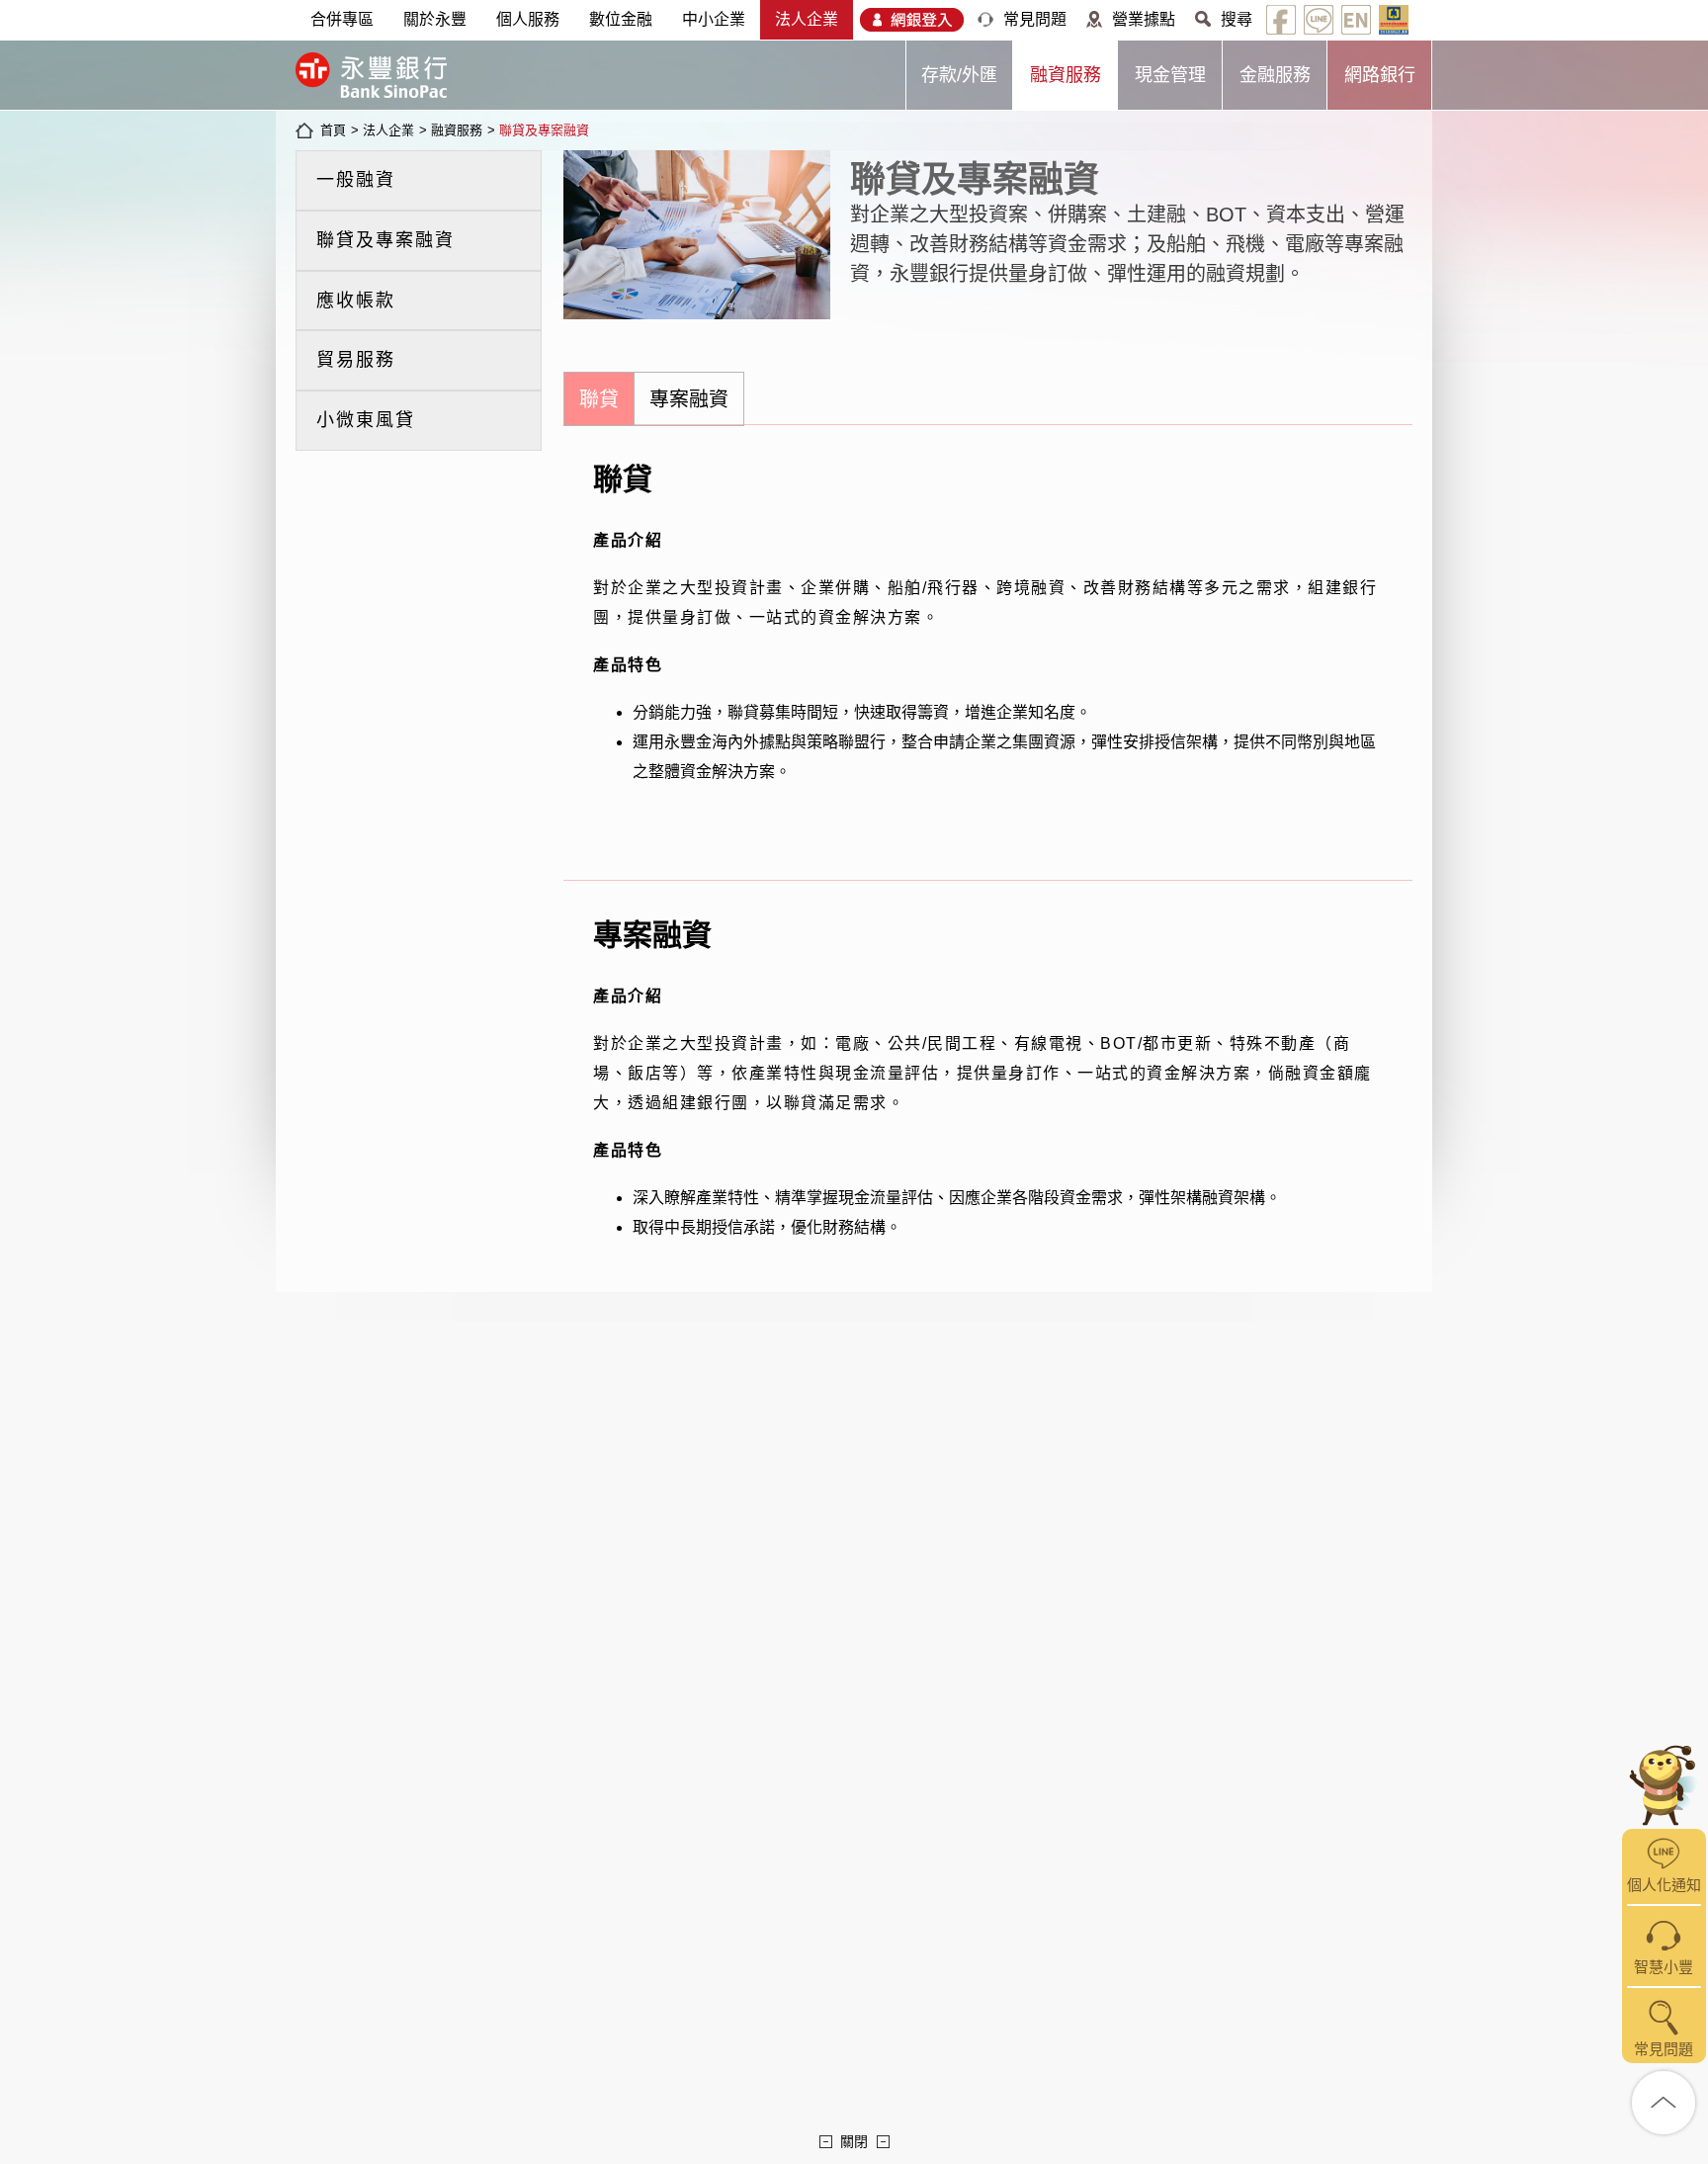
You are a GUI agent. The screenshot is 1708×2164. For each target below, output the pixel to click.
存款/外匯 (959, 75)
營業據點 (1144, 19)
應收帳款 (356, 301)
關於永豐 (435, 19)
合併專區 (342, 19)
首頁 (333, 130)
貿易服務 (356, 360)
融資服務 (1066, 75)
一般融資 (356, 180)
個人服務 (528, 19)
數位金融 (621, 19)
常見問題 (1035, 19)
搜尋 (1237, 19)
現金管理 (1170, 75)
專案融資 (689, 399)
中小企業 (714, 19)
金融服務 (1275, 75)
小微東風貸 (366, 420)
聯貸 (599, 399)
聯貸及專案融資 (544, 130)
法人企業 (807, 19)
